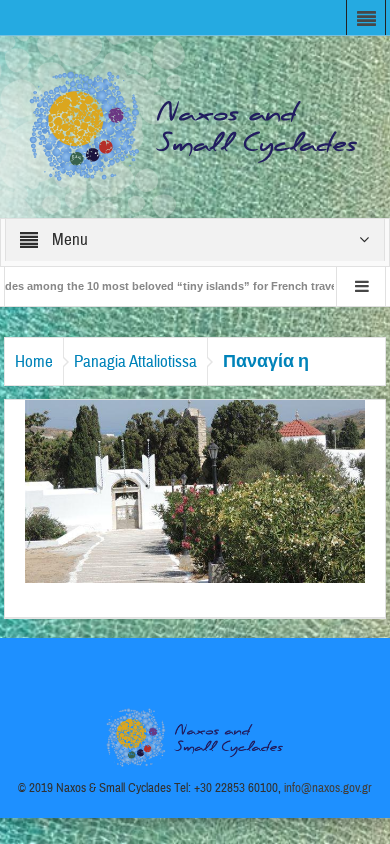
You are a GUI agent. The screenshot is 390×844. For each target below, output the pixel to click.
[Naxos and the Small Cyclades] (195, 126)
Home (34, 361)
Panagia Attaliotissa (135, 361)
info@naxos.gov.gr (328, 788)
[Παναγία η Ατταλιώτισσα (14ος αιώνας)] (195, 490)
